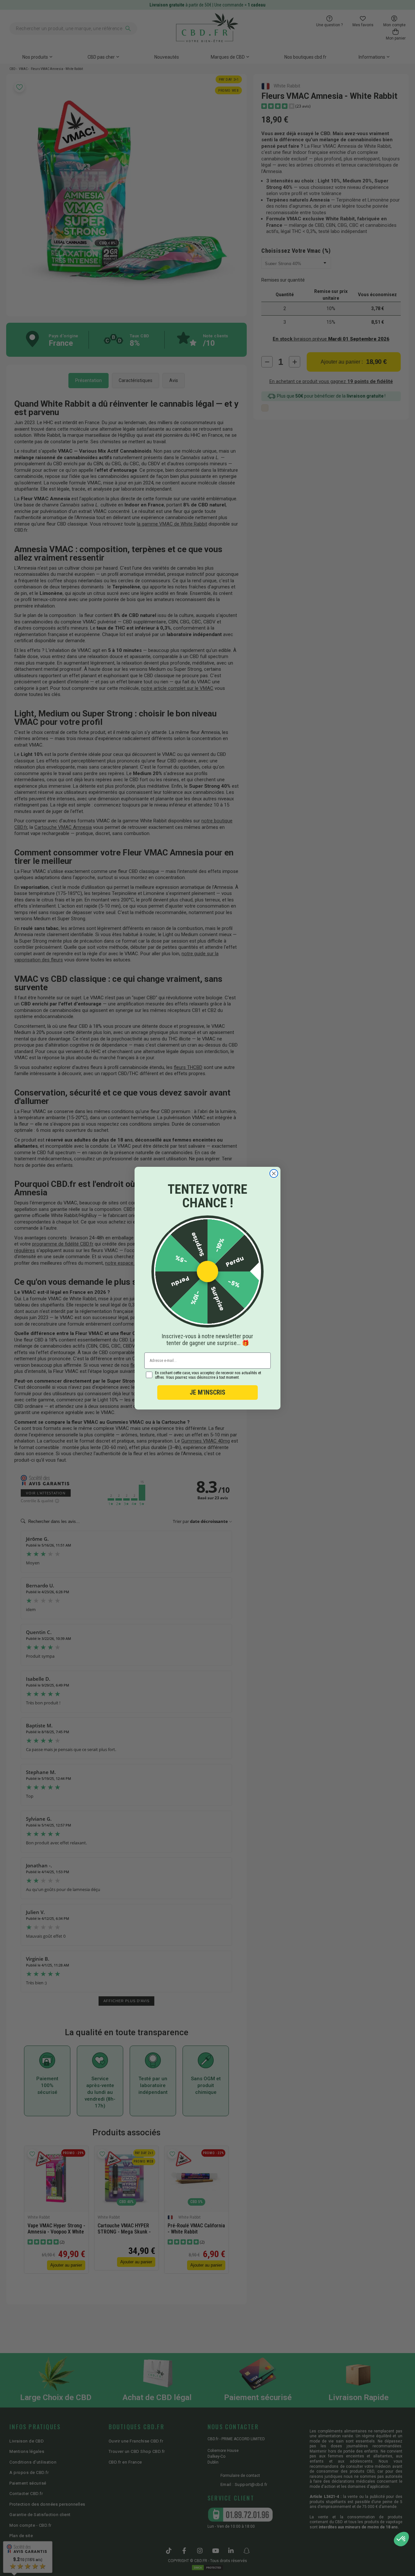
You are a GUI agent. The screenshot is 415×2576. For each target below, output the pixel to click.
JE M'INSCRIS (207, 1392)
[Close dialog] (274, 1173)
